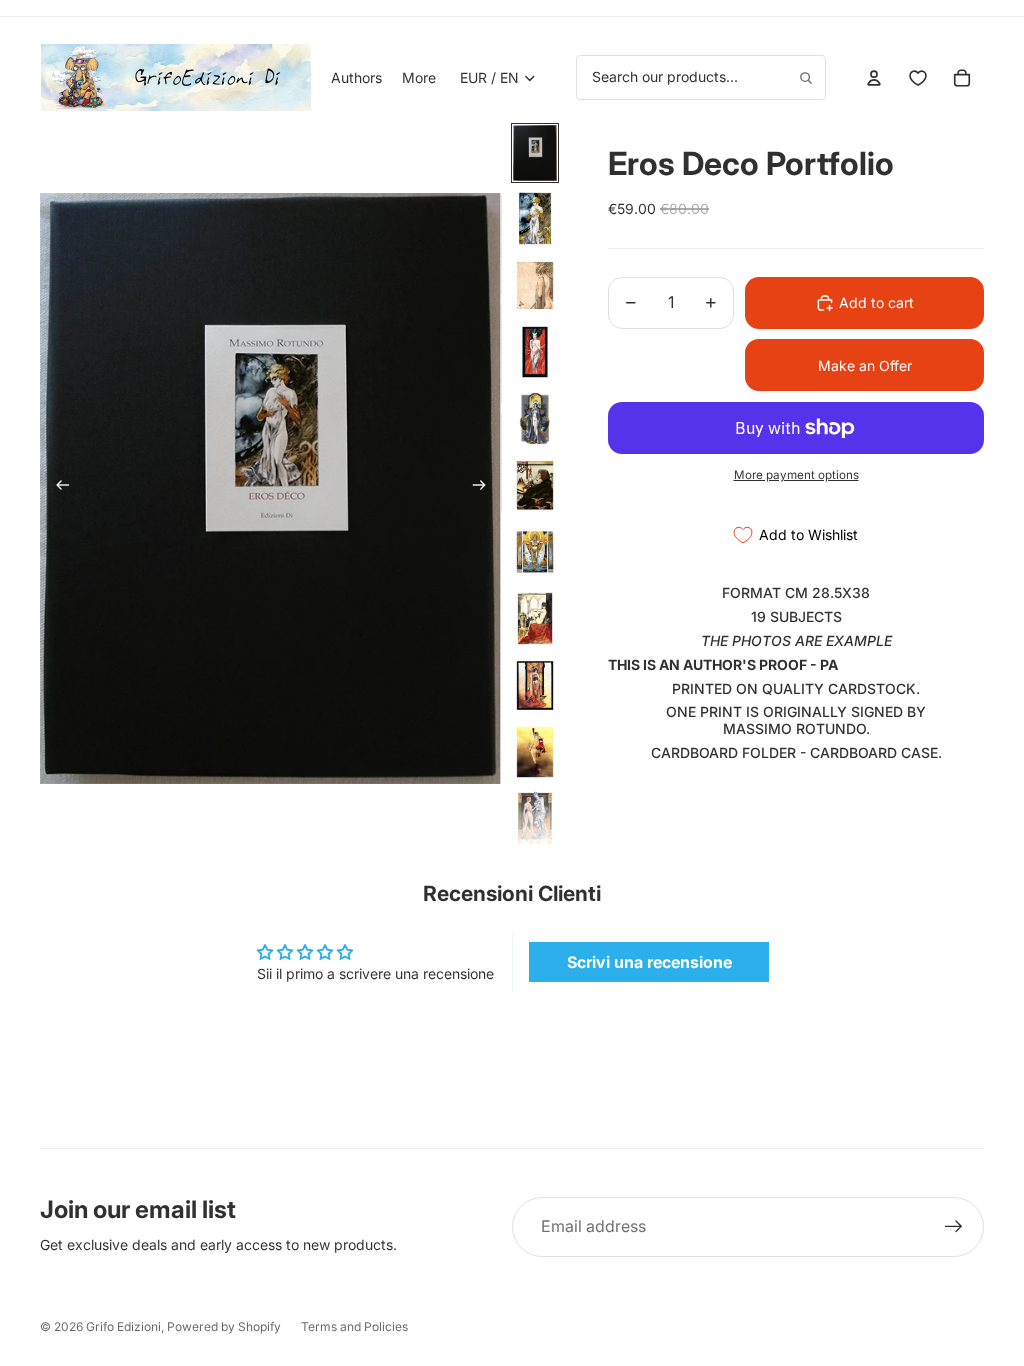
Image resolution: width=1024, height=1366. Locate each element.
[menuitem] (419, 78)
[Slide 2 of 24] (535, 218)
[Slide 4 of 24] (535, 352)
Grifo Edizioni (123, 1326)
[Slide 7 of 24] (535, 552)
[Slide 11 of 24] (535, 818)
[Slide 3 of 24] (535, 285)
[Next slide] (485, 489)
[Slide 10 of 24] (535, 752)
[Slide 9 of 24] (535, 685)
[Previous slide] (56, 489)
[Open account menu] (874, 78)
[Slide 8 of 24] (535, 618)
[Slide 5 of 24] (535, 418)
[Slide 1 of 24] (535, 153)
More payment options (796, 475)
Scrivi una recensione (649, 962)
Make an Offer (865, 365)
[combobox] (701, 77)
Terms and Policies (354, 1326)
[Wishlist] (918, 78)
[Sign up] (954, 1227)
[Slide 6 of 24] (535, 485)
